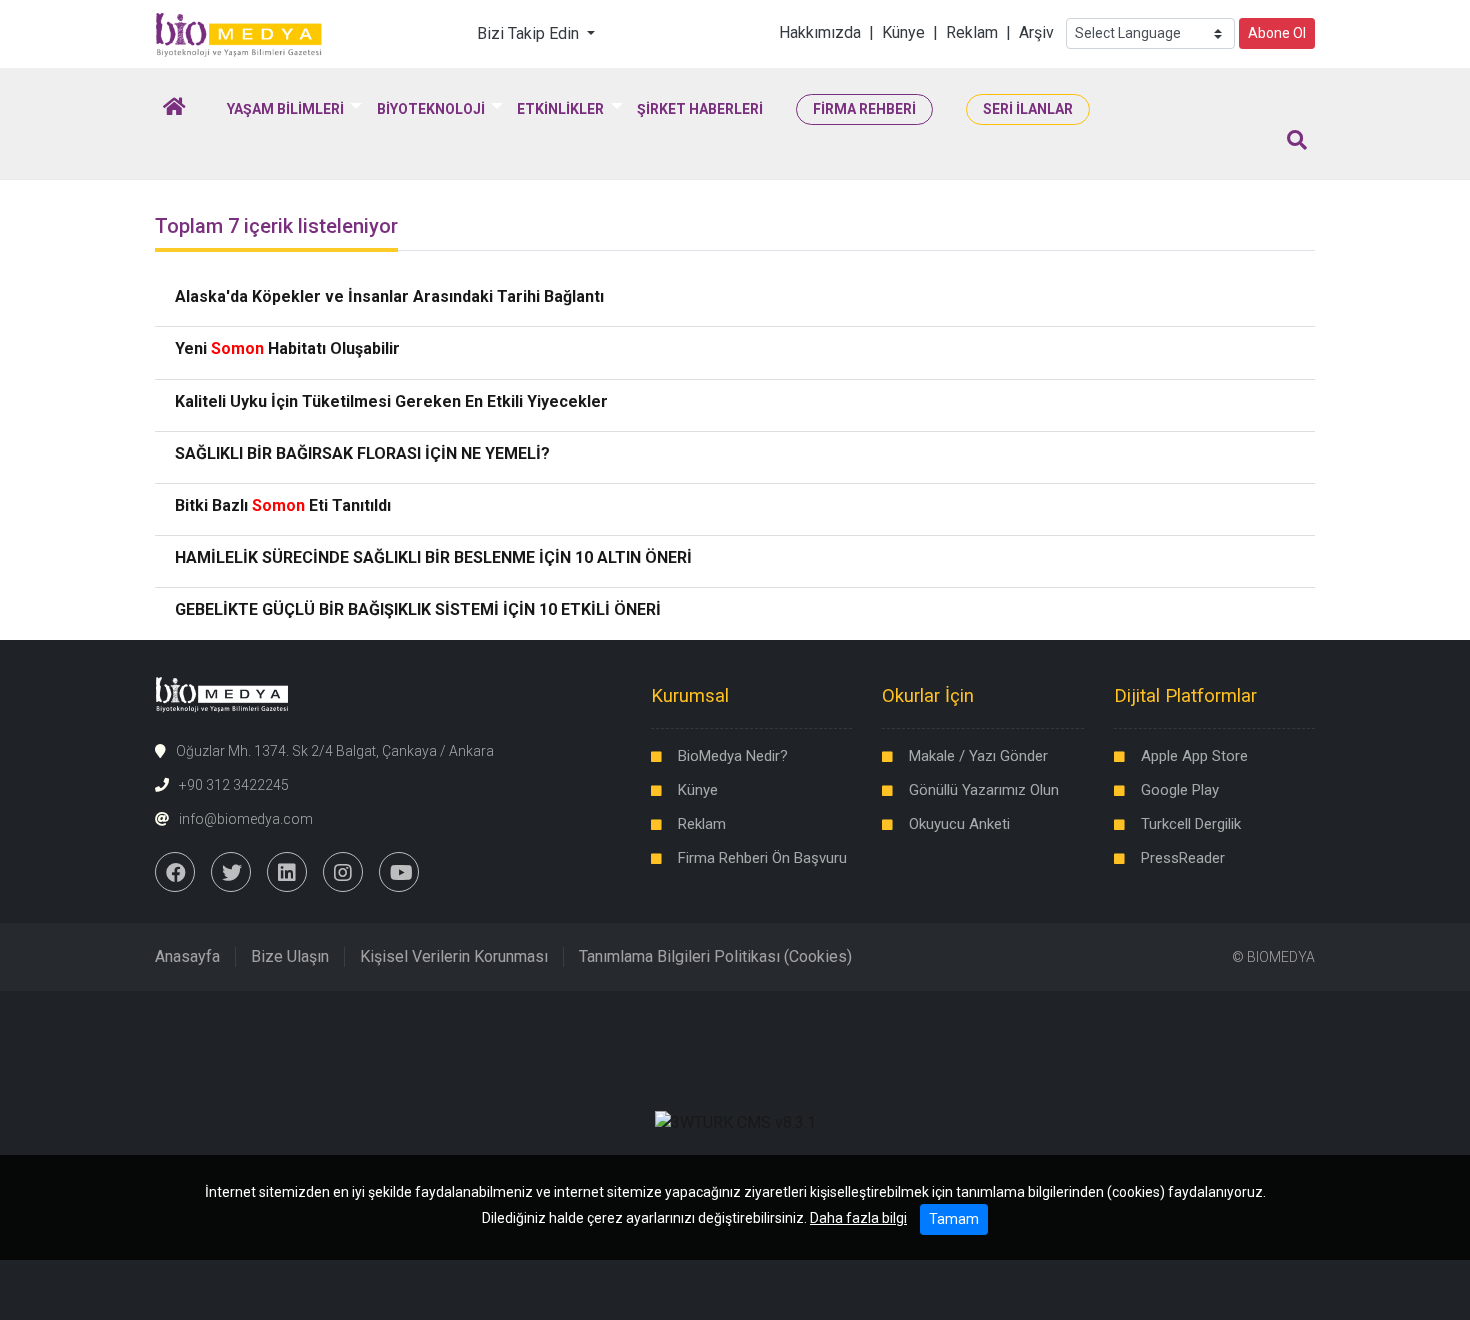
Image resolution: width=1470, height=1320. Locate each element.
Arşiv (1036, 32)
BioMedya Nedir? (733, 756)
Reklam (972, 32)
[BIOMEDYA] (239, 32)
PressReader (1183, 858)
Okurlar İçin (928, 695)
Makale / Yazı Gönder (978, 756)
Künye (903, 32)
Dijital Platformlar (1185, 695)
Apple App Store (1194, 756)
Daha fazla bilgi (858, 1218)
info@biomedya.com (246, 819)
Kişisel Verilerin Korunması (454, 956)
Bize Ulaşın (290, 956)
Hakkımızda (820, 32)
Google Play (1180, 790)
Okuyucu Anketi (959, 824)
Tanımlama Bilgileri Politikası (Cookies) (715, 956)
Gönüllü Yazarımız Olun (984, 790)
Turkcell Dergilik (1191, 824)
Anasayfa (187, 956)
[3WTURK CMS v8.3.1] (735, 1122)
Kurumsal (690, 695)
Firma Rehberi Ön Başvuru (762, 858)
